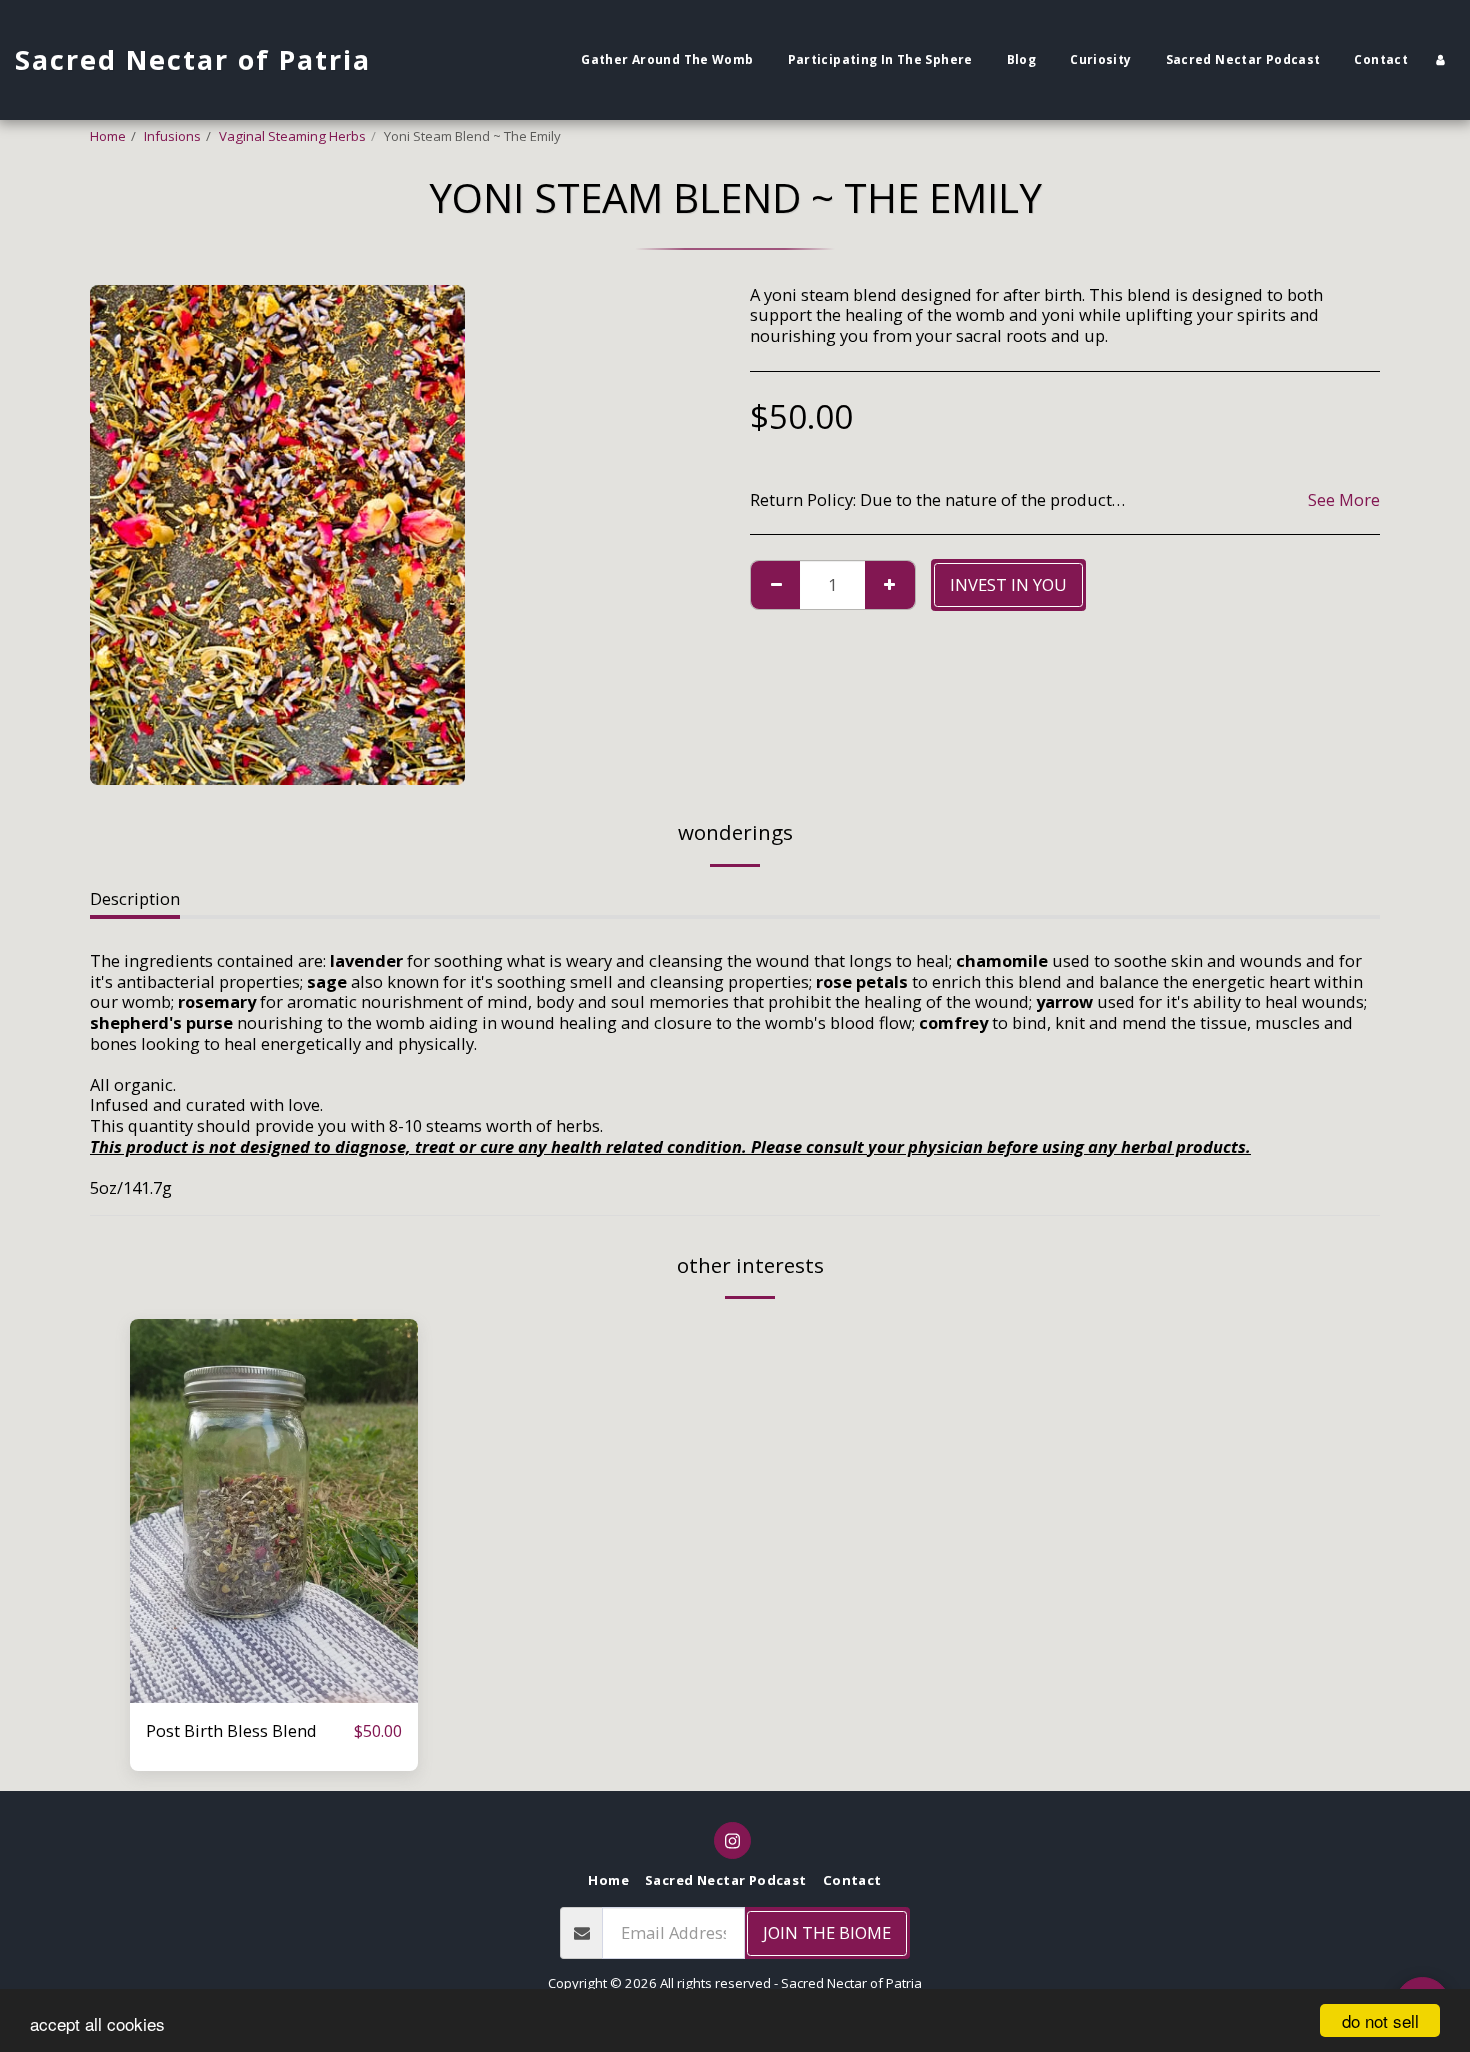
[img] (274, 1510)
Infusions (172, 136)
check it (274, 1692)
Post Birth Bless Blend (231, 1730)
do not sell (1380, 2020)
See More (1344, 500)
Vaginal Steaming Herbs (292, 136)
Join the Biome (827, 1932)
